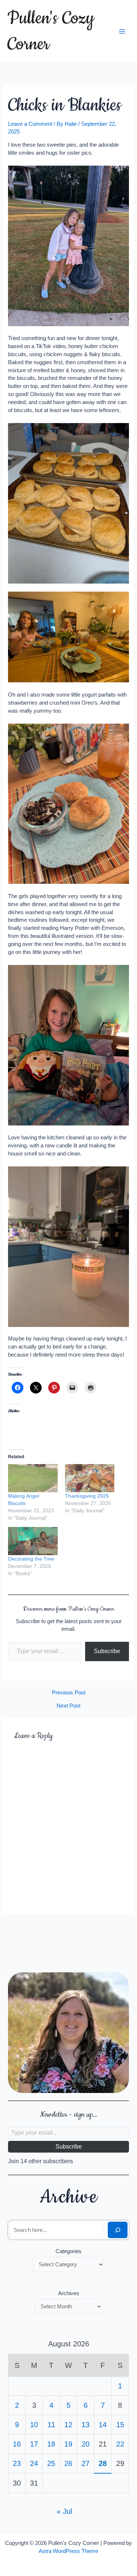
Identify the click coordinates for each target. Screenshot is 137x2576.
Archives (69, 2293)
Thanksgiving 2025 (87, 1496)
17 (34, 2444)
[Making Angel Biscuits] (33, 1478)
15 (120, 2425)
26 (68, 2463)
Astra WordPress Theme (68, 2551)
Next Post (68, 1706)
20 (85, 2444)
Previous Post (69, 1693)
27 (85, 2463)
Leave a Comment (30, 124)
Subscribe (107, 1651)
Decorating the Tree (31, 1559)
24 (34, 2463)
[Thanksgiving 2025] (90, 1478)
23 (17, 2463)
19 (68, 2444)
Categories (68, 2251)
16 (17, 2444)
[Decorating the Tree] (33, 1541)
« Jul (64, 2511)
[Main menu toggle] (122, 31)
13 (85, 2425)
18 (51, 2444)
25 (51, 2463)
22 (120, 2444)
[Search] (117, 2230)
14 (103, 2425)
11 (51, 2425)
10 (34, 2425)
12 (68, 2425)
